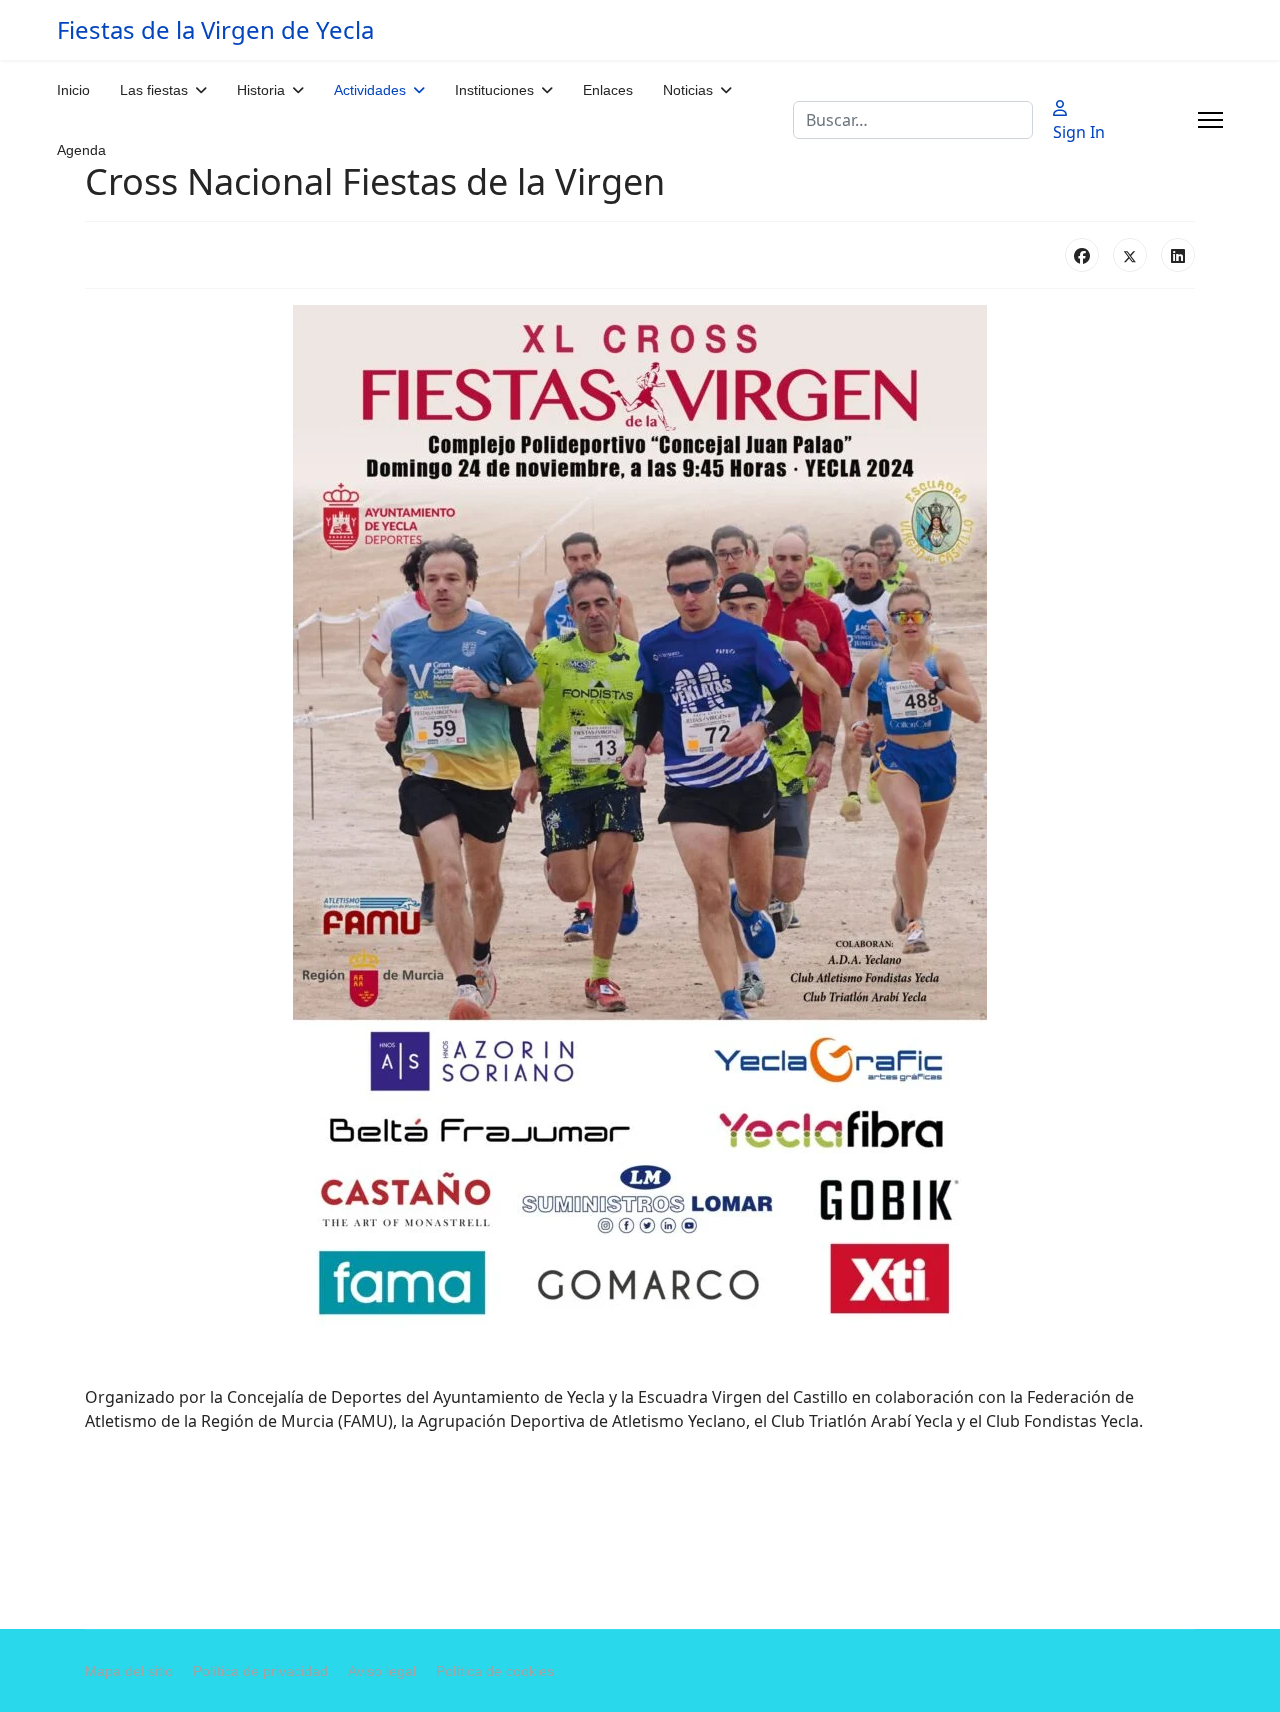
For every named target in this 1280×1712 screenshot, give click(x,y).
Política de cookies (495, 1671)
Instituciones (494, 90)
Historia (261, 90)
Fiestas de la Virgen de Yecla (215, 30)
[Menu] (1210, 120)
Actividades (370, 90)
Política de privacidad (260, 1671)
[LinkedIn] (1178, 255)
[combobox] (913, 120)
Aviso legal (382, 1671)
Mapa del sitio (129, 1671)
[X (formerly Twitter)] (1130, 255)
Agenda (81, 150)
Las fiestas (154, 90)
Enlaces (608, 90)
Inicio (73, 90)
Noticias (688, 90)
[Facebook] (1082, 255)
